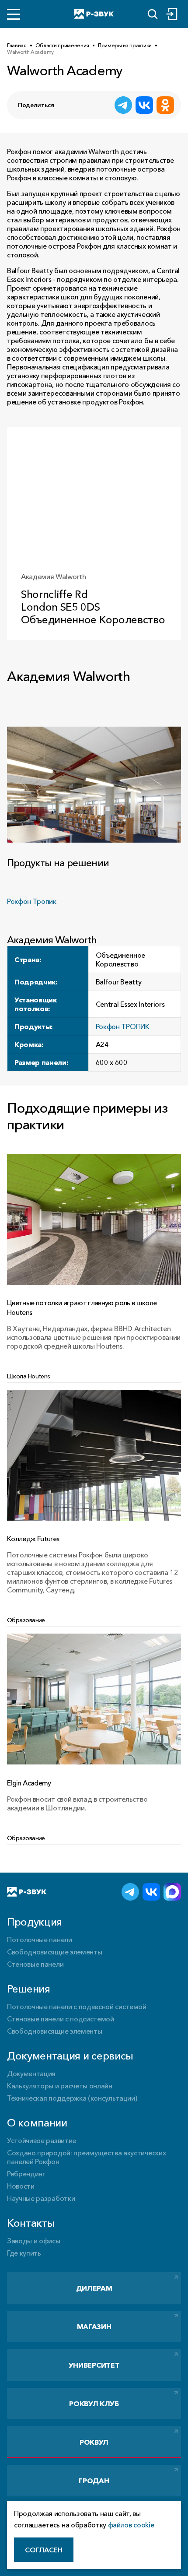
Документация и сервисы (70, 2056)
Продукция (35, 1922)
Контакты (31, 2223)
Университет (94, 2365)
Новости (21, 2186)
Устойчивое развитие (42, 2140)
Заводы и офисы (34, 2241)
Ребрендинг (26, 2174)
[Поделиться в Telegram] (123, 105)
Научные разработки (41, 2198)
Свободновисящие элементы (54, 1952)
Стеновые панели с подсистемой (61, 2019)
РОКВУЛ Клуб (94, 2404)
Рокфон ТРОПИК (123, 1026)
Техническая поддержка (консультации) (72, 2098)
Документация (31, 2073)
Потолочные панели (40, 1940)
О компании (37, 2123)
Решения (29, 1989)
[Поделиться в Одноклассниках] (165, 105)
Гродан (94, 2481)
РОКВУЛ (94, 2442)
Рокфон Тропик (32, 901)
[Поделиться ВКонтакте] (144, 105)
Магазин (94, 2326)
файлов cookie (131, 2525)
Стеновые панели (35, 1964)
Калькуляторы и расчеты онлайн (60, 2086)
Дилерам (94, 2288)
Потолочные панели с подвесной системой (77, 2007)
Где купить (24, 2253)
